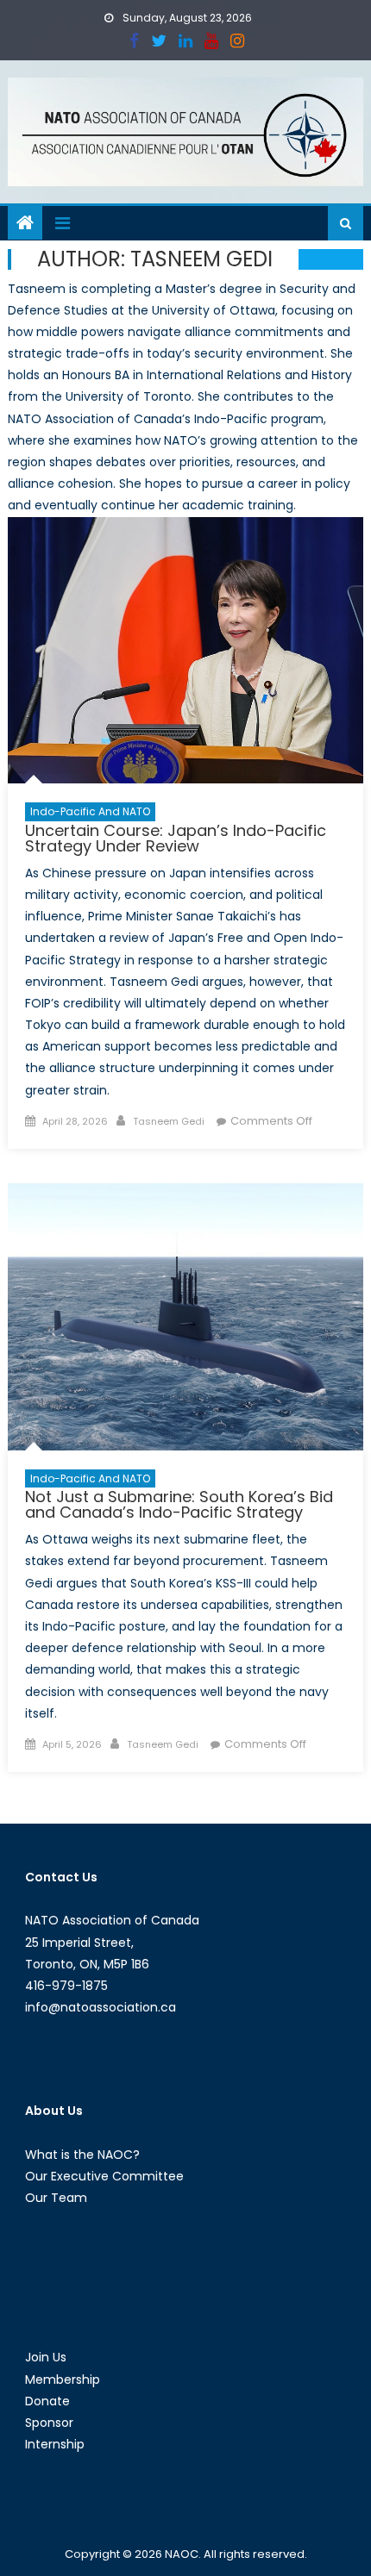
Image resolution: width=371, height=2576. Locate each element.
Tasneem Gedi (169, 1121)
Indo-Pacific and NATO (90, 811)
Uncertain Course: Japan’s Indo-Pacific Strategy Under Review (176, 838)
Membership (63, 2380)
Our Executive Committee (104, 2176)
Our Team (56, 2198)
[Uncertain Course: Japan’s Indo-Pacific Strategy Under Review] (186, 651)
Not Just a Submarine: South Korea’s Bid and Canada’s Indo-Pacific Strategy (179, 1504)
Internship (55, 2444)
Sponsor (49, 2423)
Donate (47, 2401)
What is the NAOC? (82, 2155)
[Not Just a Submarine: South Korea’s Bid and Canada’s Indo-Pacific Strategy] (186, 1317)
